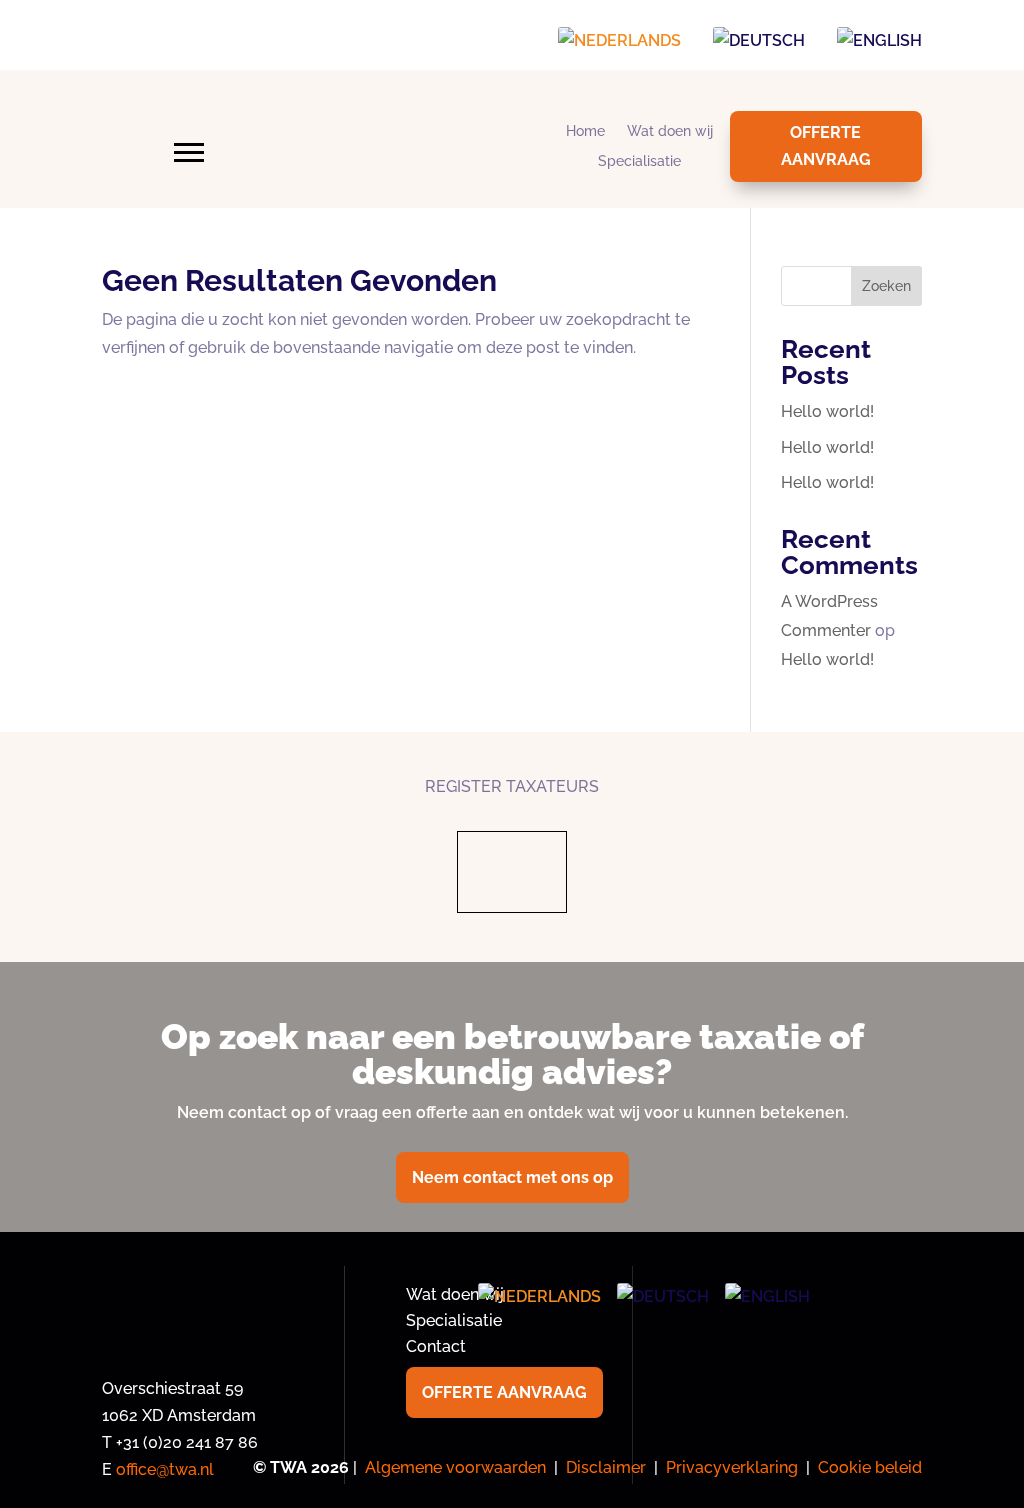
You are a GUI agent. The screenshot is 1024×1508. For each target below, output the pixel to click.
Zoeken (886, 286)
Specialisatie (639, 161)
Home (585, 131)
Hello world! (827, 411)
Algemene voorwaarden (455, 1467)
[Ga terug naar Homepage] (402, 173)
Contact (436, 1346)
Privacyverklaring (732, 1467)
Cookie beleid (870, 1467)
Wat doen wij (670, 131)
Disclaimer (606, 1467)
